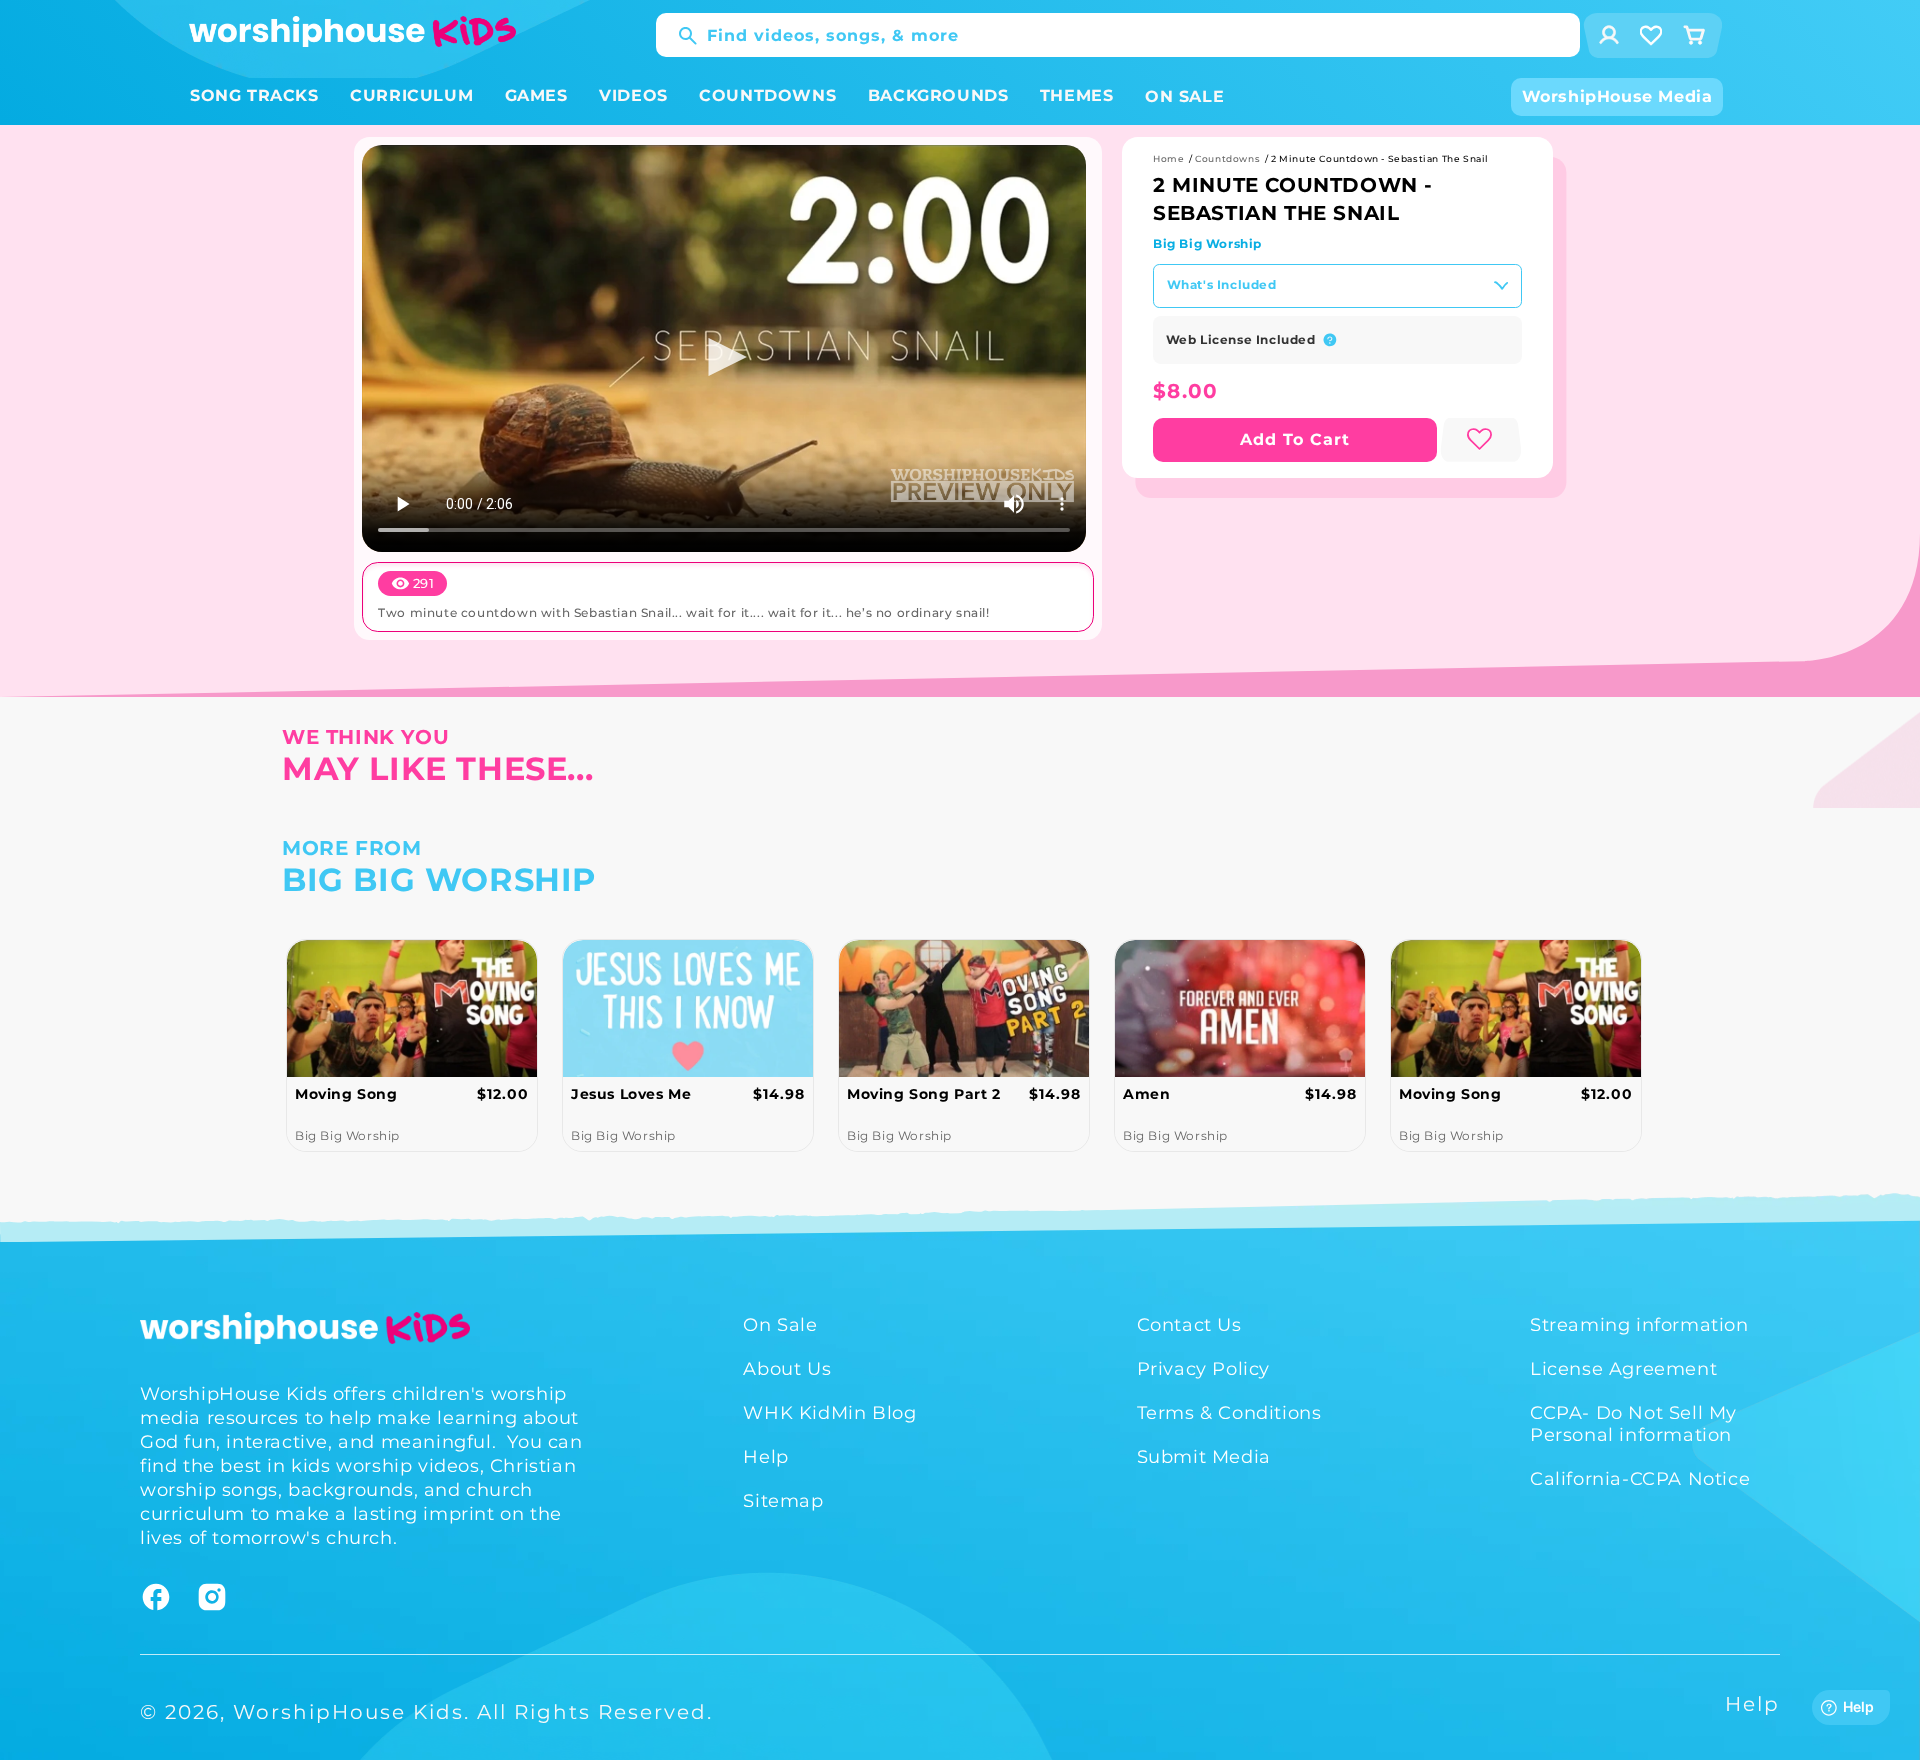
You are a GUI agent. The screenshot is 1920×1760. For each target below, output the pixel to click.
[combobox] (1118, 35)
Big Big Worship (1207, 243)
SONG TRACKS (254, 95)
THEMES (1077, 95)
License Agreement (1623, 1369)
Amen (894, 1094)
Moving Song (1198, 1094)
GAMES (536, 95)
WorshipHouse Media (1617, 96)
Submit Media (1204, 1457)
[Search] (678, 36)
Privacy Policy (1203, 1369)
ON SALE (1184, 96)
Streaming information (1639, 1325)
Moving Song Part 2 (672, 1094)
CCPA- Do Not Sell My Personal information (1633, 1424)
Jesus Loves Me (379, 1094)
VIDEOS (633, 95)
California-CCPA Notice (1640, 1479)
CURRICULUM (411, 95)
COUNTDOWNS (767, 95)
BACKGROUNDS (938, 95)
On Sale (780, 1325)
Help (765, 1457)
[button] (254, 96)
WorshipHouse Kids (348, 1712)
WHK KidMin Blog (829, 1413)
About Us (787, 1369)
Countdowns (1227, 158)
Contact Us (1189, 1325)
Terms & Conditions (1229, 1413)
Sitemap (783, 1501)
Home (1168, 158)
